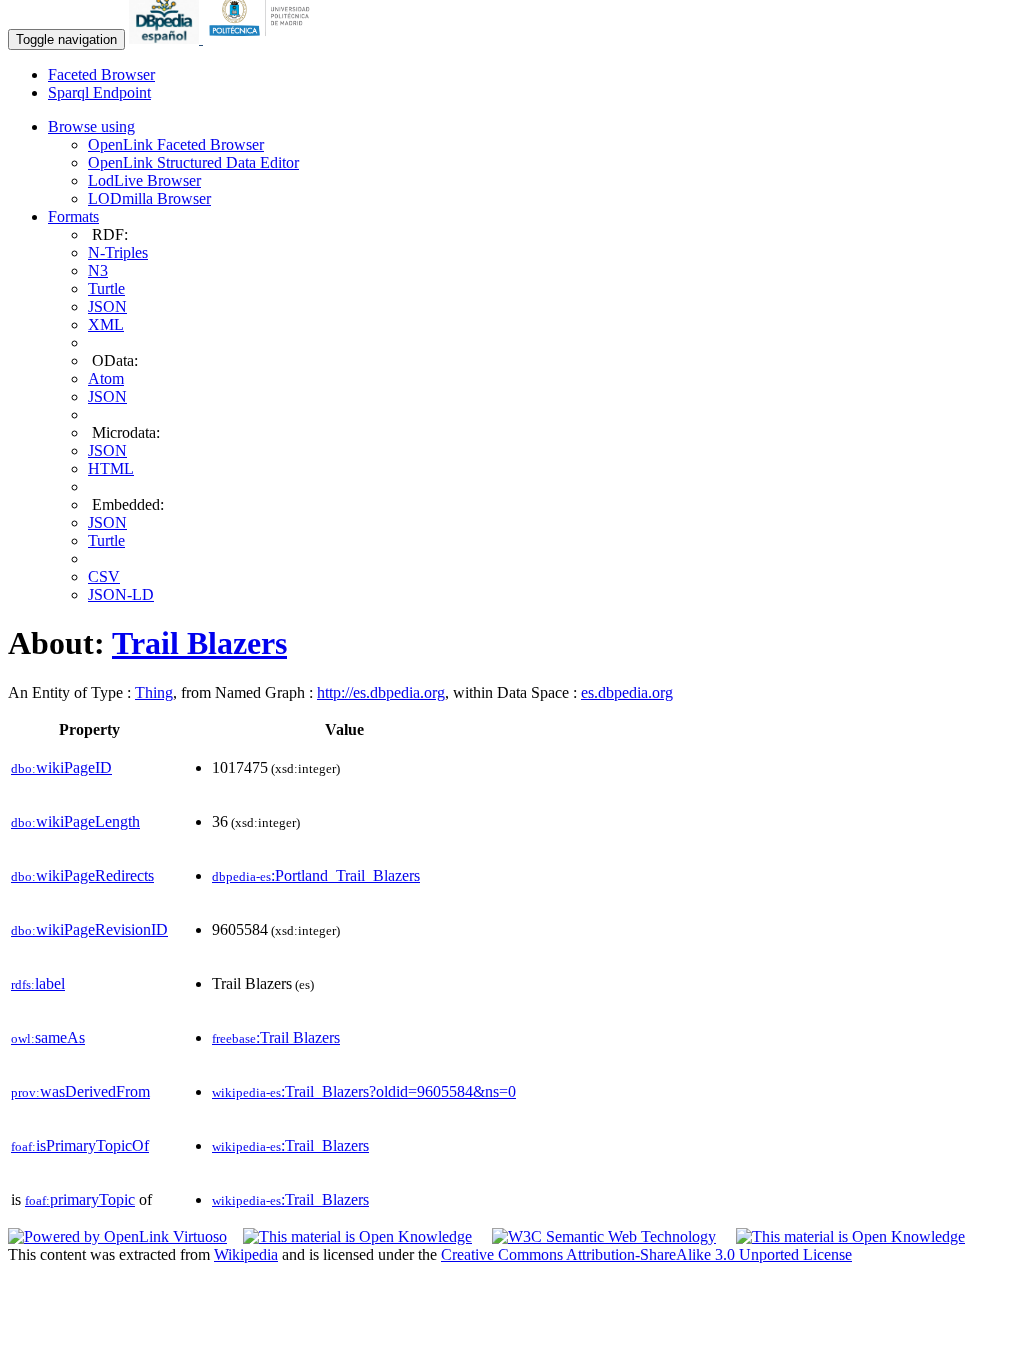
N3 (98, 270)
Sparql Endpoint (99, 92)
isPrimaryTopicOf (80, 1145)
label (38, 983)
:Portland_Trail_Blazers (316, 875)
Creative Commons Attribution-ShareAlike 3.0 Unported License (646, 1254)
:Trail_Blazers (290, 1145)
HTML (111, 468)
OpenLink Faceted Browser (176, 144)
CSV (104, 576)
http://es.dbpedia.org (381, 692)
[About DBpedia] (166, 38)
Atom (106, 378)
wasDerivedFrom (80, 1091)
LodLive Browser (144, 180)
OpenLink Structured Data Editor (193, 162)
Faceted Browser (101, 74)
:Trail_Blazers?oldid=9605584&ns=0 (364, 1091)
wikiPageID (61, 767)
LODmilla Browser (149, 198)
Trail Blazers (199, 643)
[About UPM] (263, 38)
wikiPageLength (75, 821)
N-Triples (118, 252)
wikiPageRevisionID (89, 929)
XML (106, 324)
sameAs (48, 1037)
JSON (107, 306)
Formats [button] (73, 216)
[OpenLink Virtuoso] (117, 1236)
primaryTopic (80, 1199)
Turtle (106, 288)
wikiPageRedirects (82, 875)
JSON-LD (121, 594)
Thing (154, 692)
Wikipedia (246, 1254)
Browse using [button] (91, 126)
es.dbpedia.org (627, 692)
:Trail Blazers (276, 1037)
